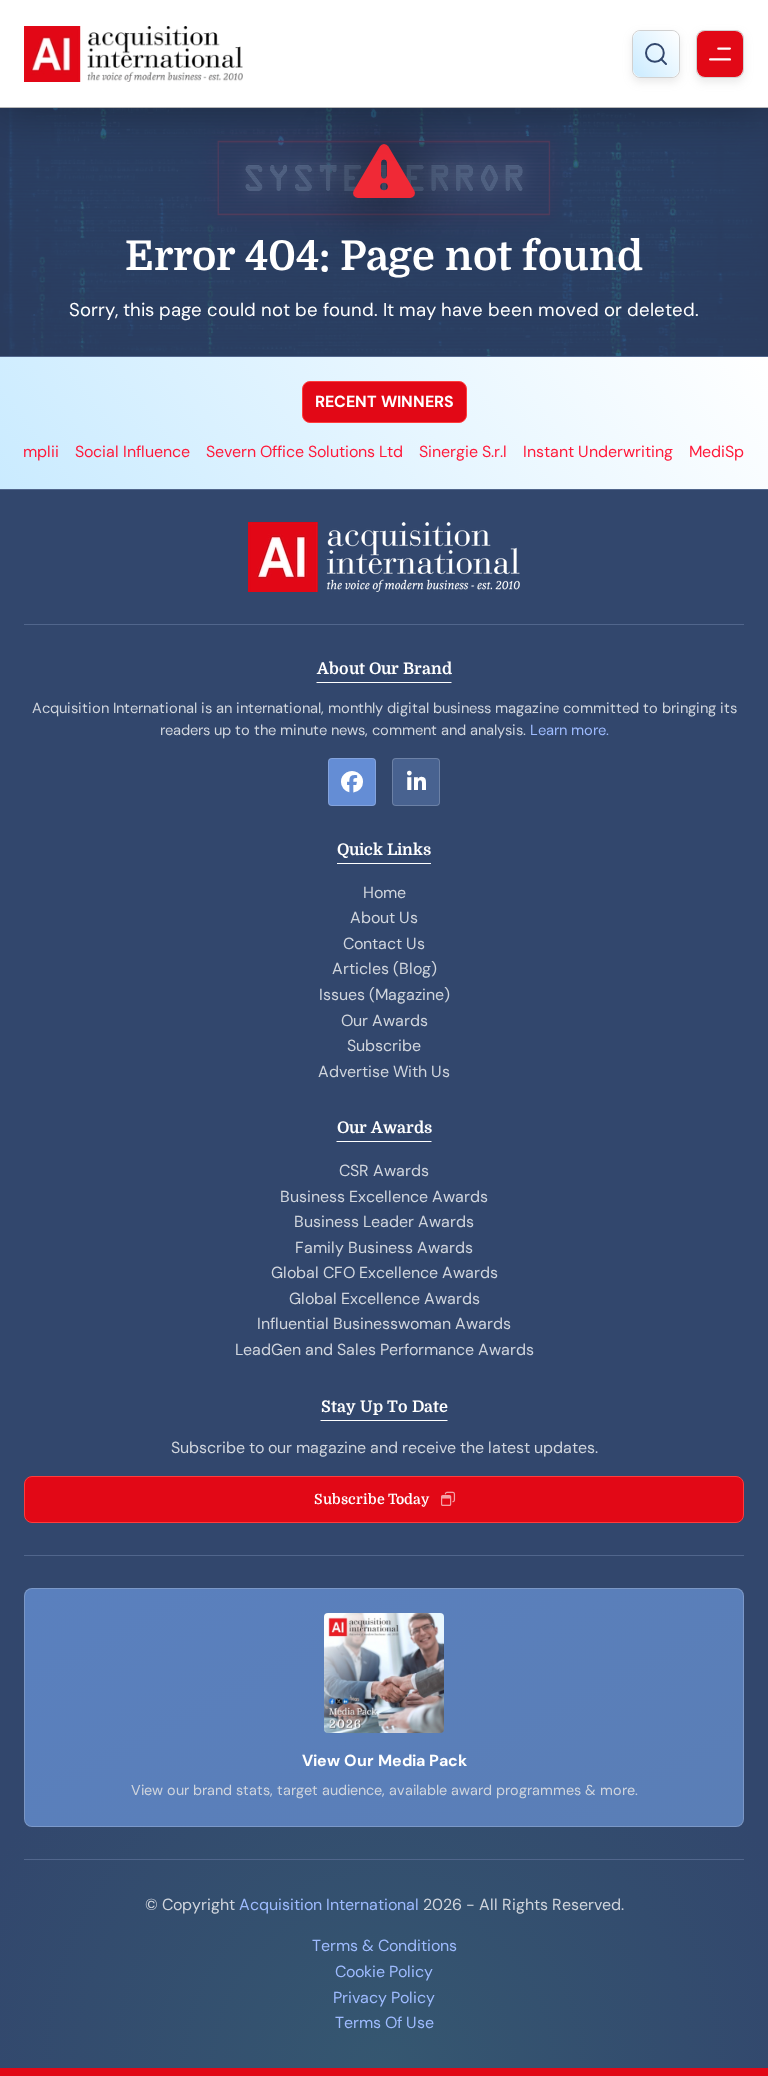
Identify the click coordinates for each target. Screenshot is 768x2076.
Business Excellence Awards (384, 1196)
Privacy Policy (384, 1997)
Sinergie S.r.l (406, 451)
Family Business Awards (384, 1247)
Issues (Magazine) (384, 994)
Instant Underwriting (541, 451)
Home (384, 892)
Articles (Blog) (384, 968)
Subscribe (384, 1045)
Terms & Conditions (384, 1945)
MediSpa (664, 451)
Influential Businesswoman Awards (384, 1323)
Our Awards (384, 1020)
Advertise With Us (384, 1071)
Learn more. (569, 730)
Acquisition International (329, 1904)
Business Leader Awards (384, 1221)
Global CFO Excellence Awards (384, 1272)
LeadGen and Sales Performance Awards (384, 1349)
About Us (384, 917)
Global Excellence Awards (384, 1298)
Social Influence (75, 451)
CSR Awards (384, 1170)
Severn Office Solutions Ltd (247, 451)
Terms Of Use (384, 2022)
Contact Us (384, 943)
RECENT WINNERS (384, 401)
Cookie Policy (384, 1971)
